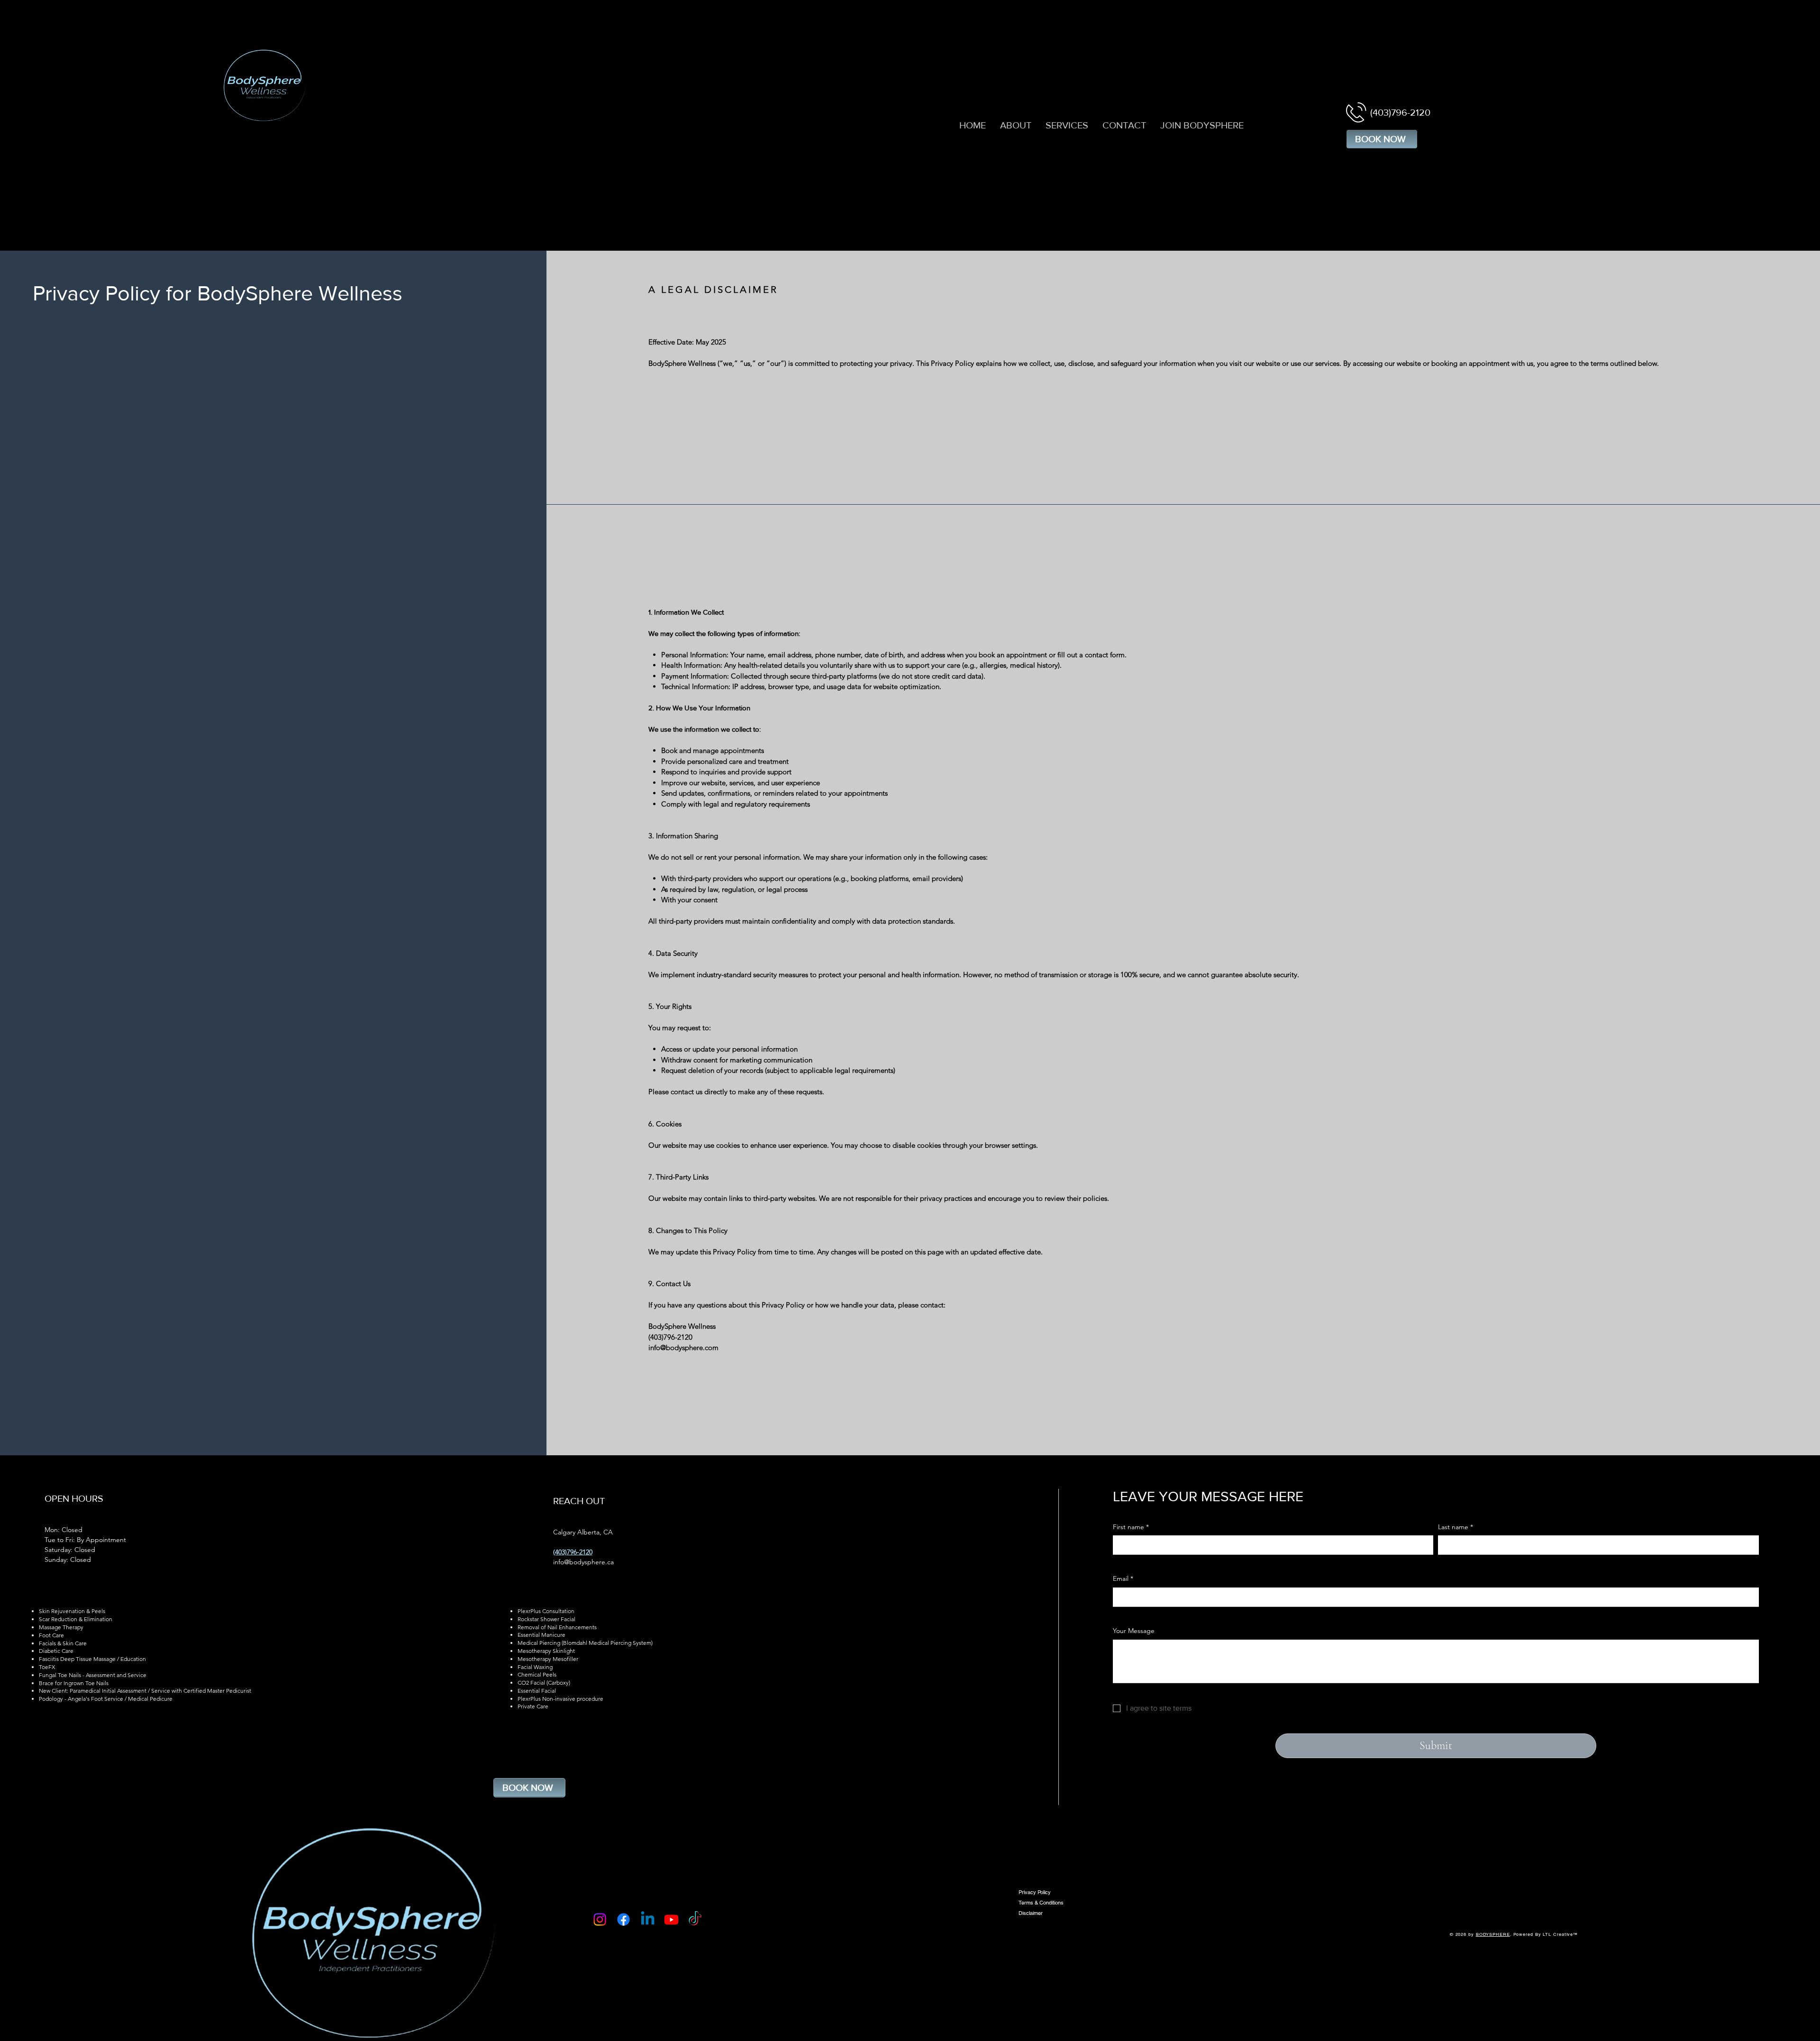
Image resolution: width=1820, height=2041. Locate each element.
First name (1131, 1527)
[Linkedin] (648, 1919)
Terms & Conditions (1041, 1903)
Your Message (1134, 1631)
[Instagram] (600, 1919)
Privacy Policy (1035, 1892)
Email (1123, 1578)
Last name (1456, 1527)
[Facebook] (623, 1919)
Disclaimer (1031, 1913)
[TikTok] (695, 1919)
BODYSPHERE (1493, 1934)
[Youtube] (671, 1919)
